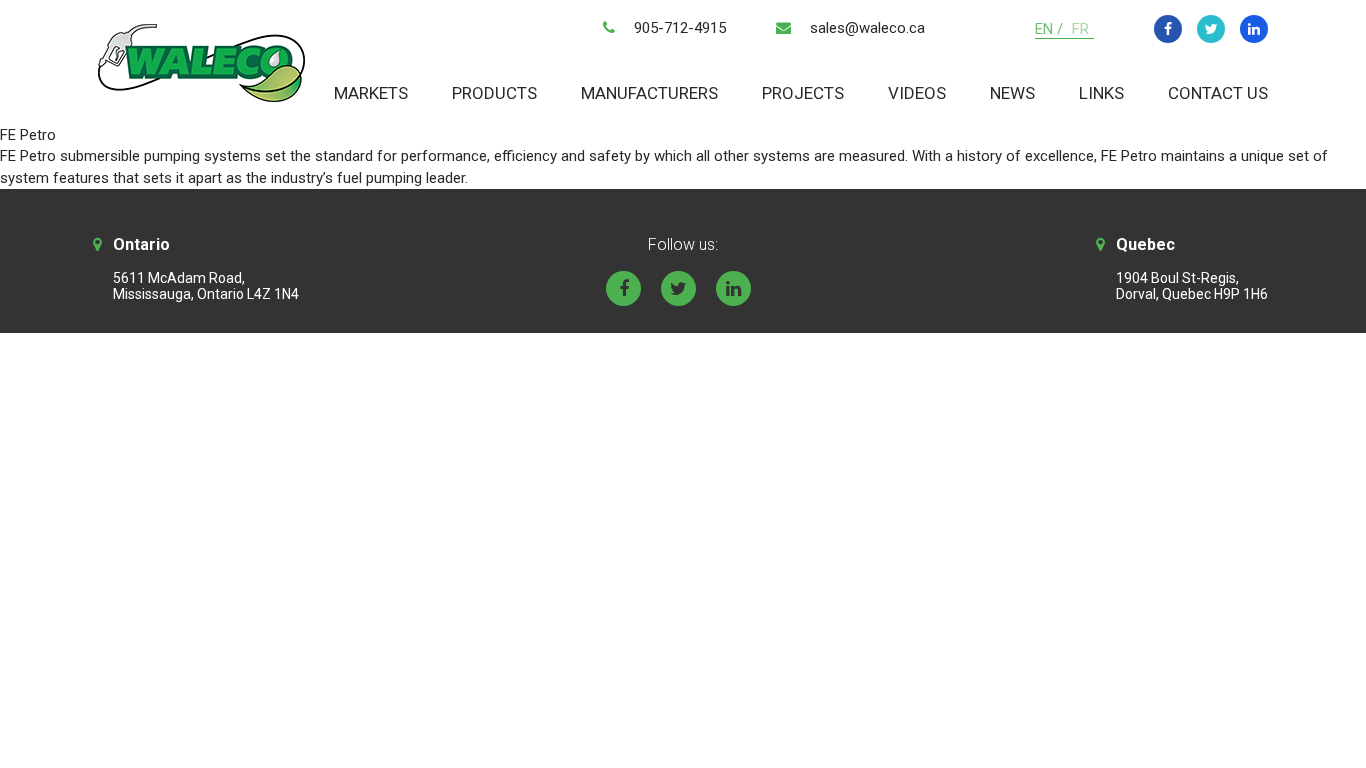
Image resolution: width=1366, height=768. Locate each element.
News (1012, 93)
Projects (803, 93)
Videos (917, 93)
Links (1101, 93)
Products (494, 93)
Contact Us (1218, 93)
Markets (371, 93)
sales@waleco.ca (867, 28)
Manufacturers (649, 93)
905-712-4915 (680, 28)
